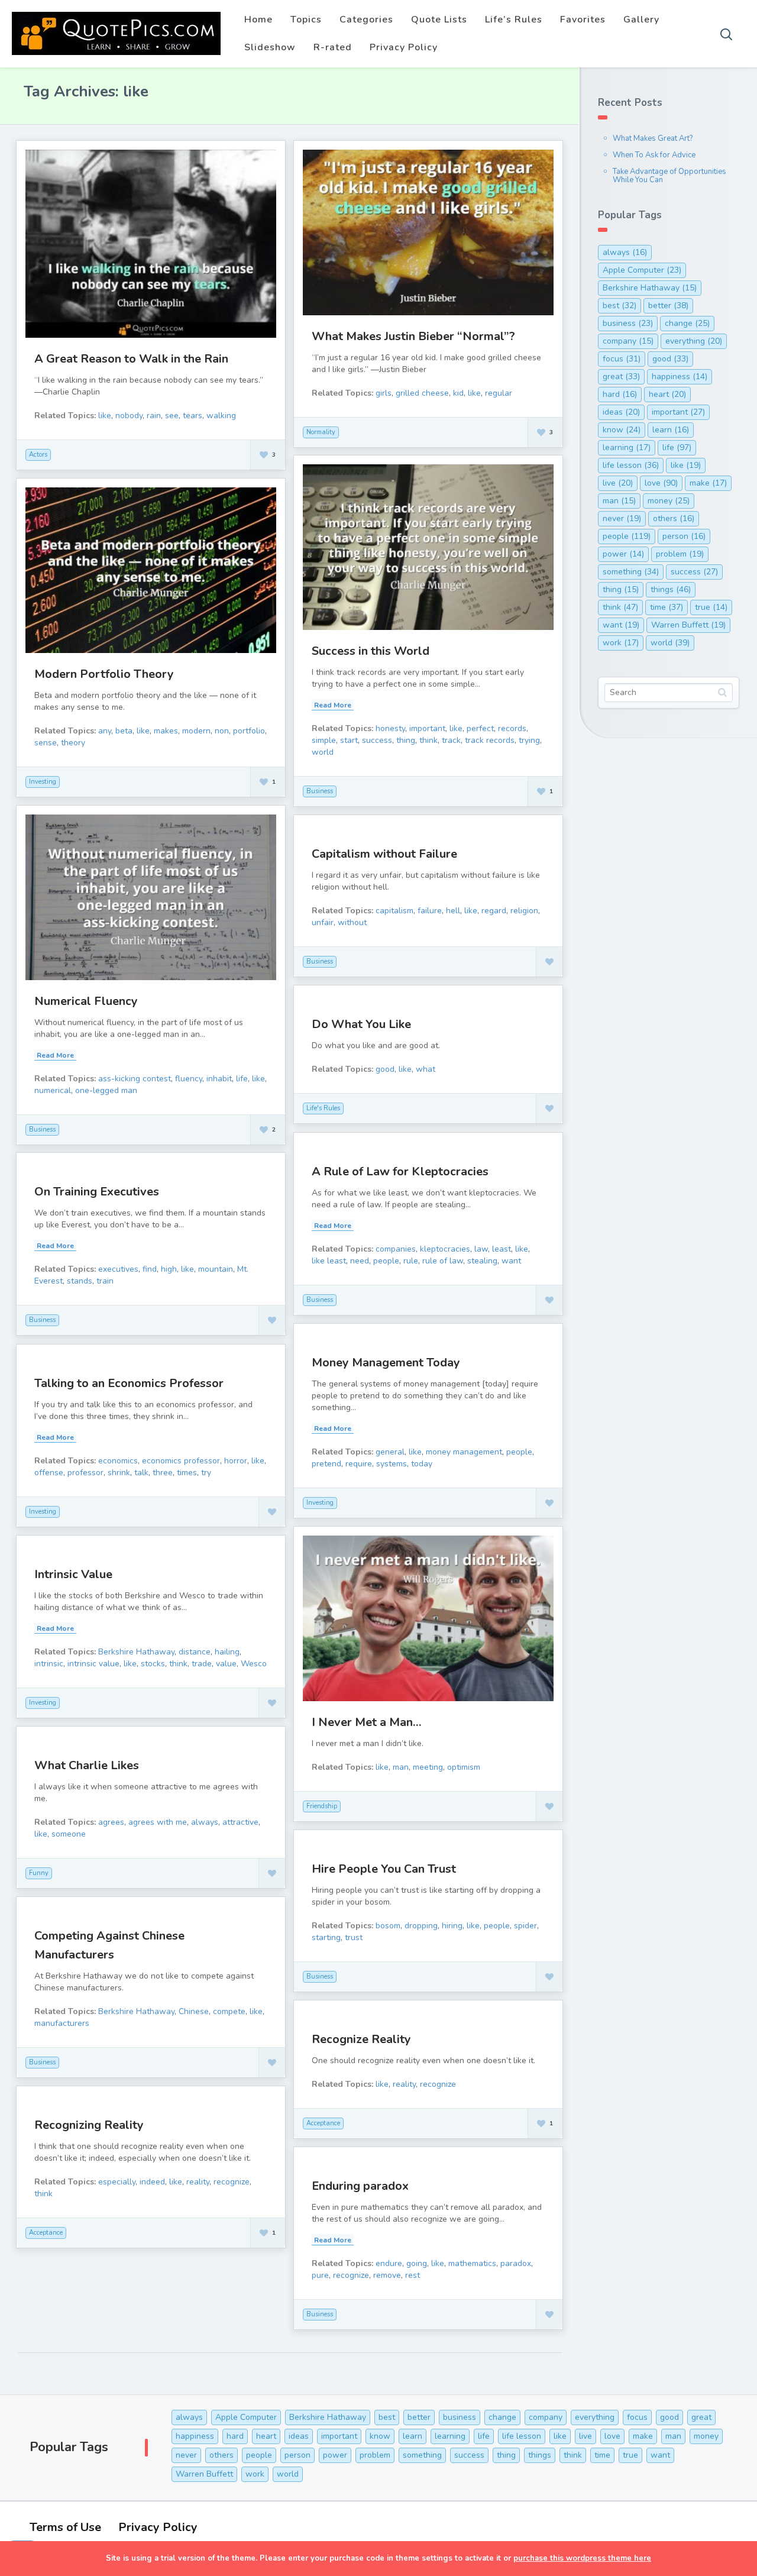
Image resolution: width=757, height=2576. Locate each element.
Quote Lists (439, 20)
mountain (216, 1269)
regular (499, 393)
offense (49, 1473)
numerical (53, 1090)
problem (680, 554)
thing (406, 740)
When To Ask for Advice (654, 155)
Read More (333, 705)
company (628, 341)
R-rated (333, 47)
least (502, 1249)
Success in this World (371, 651)
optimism (464, 1767)
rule (411, 1261)
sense (46, 743)
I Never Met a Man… (367, 1722)
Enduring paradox (360, 2186)
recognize (438, 2084)
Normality (321, 432)
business (628, 323)
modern (196, 731)
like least (329, 1261)
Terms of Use (65, 2527)
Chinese (194, 2011)
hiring (452, 1926)
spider (525, 1926)
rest (413, 2275)
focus (622, 359)
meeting (428, 1767)
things (671, 589)
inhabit (219, 1079)
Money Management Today (386, 1363)
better (668, 306)
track (451, 740)
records (512, 728)
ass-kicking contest (135, 1079)
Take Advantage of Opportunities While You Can (669, 176)
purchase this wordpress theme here (582, 2558)
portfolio (249, 731)
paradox (516, 2263)
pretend (326, 1464)
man (401, 1767)
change (687, 323)
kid (458, 393)
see (172, 416)
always (205, 1822)
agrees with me (158, 1822)
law (481, 1249)
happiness (680, 376)
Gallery (641, 20)
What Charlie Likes (87, 1765)
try (206, 1473)
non (222, 731)
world (323, 752)
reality (404, 2084)
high (169, 1269)
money (669, 501)
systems (392, 1464)
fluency (189, 1079)
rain (154, 416)
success (377, 740)
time (667, 607)
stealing (482, 1261)
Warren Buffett (688, 625)
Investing (43, 782)
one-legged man (106, 1090)
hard (620, 394)
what (426, 1069)
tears (193, 416)
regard (494, 911)
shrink (119, 1473)
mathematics (472, 2263)
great (621, 376)
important (427, 728)
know (622, 430)
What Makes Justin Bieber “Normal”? (413, 336)
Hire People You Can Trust (384, 1869)
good (385, 1069)
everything (694, 341)
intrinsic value (93, 1664)
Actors (38, 455)
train (105, 1281)
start (349, 740)
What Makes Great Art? (653, 138)
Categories (366, 20)
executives (118, 1269)
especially (117, 2182)
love (661, 483)
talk (141, 1473)
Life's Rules (323, 1108)
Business (320, 791)
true (711, 607)
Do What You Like (361, 1024)
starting (326, 1937)
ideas (621, 412)
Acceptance (323, 2123)
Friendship (322, 1806)
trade (202, 1664)
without (352, 922)
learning (627, 447)
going (417, 2263)
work (621, 643)
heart (667, 394)
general (390, 1452)
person (684, 536)
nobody (129, 416)
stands (80, 1281)
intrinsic (49, 1664)
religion (524, 911)
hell (453, 911)
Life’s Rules (514, 20)
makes (166, 731)
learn (671, 430)
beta (124, 731)
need (360, 1261)
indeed (152, 2182)
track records (490, 740)
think (428, 740)
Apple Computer (642, 270)
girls (384, 393)
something (631, 572)
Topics (306, 20)
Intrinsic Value (73, 1574)
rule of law (443, 1261)
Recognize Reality (361, 2039)
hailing (227, 1652)
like (105, 416)
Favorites (583, 20)
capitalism (394, 911)
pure (320, 2275)
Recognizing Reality (89, 2125)
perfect (480, 728)
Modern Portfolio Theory (104, 674)
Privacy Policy (404, 47)
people (386, 1261)
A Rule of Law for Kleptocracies (400, 1171)
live (618, 483)
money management (464, 1452)
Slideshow (270, 47)
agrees (111, 1822)
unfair (323, 922)
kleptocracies (445, 1249)
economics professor (181, 1461)
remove (387, 2275)
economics (118, 1461)
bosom (388, 1926)
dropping (421, 1926)
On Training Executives (97, 1192)
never (622, 518)
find (150, 1269)
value (226, 1664)
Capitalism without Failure (384, 854)
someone (69, 1834)
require (359, 1464)
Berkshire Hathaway (136, 1652)
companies (396, 1249)
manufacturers (62, 2023)
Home (258, 20)
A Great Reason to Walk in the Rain (131, 359)
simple (324, 740)
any (105, 731)
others (674, 518)
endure (389, 2263)
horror (236, 1461)
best (619, 306)
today (422, 1464)
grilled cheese (422, 393)
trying (529, 740)
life (242, 1079)
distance (195, 1652)
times (187, 1473)
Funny (39, 1873)
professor (85, 1473)
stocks (153, 1664)
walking (221, 416)
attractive (240, 1822)
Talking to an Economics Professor (129, 1383)
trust (354, 1937)
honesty (390, 728)
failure (430, 911)
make (708, 483)
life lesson (631, 465)
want (511, 1261)
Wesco (254, 1664)
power (623, 554)
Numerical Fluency (86, 1001)
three (163, 1473)
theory (73, 743)
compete (229, 2011)
